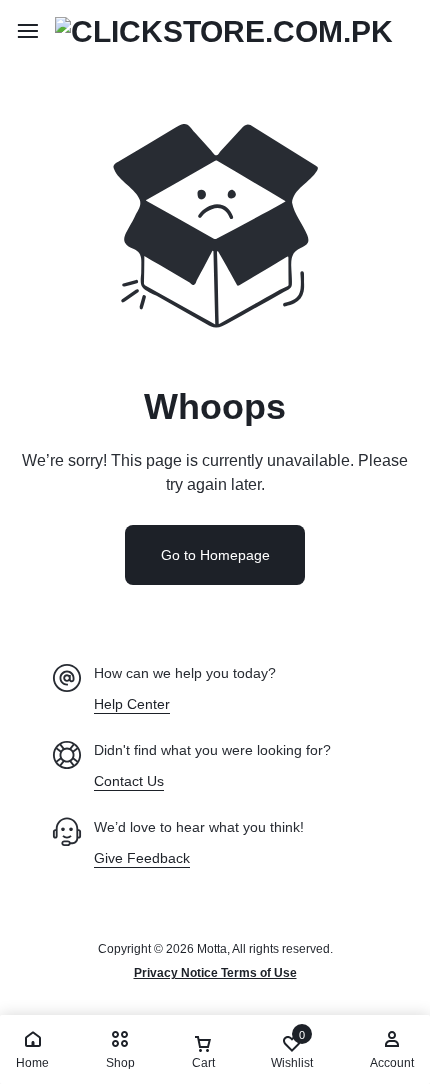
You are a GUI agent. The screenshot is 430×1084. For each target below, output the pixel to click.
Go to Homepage (215, 555)
